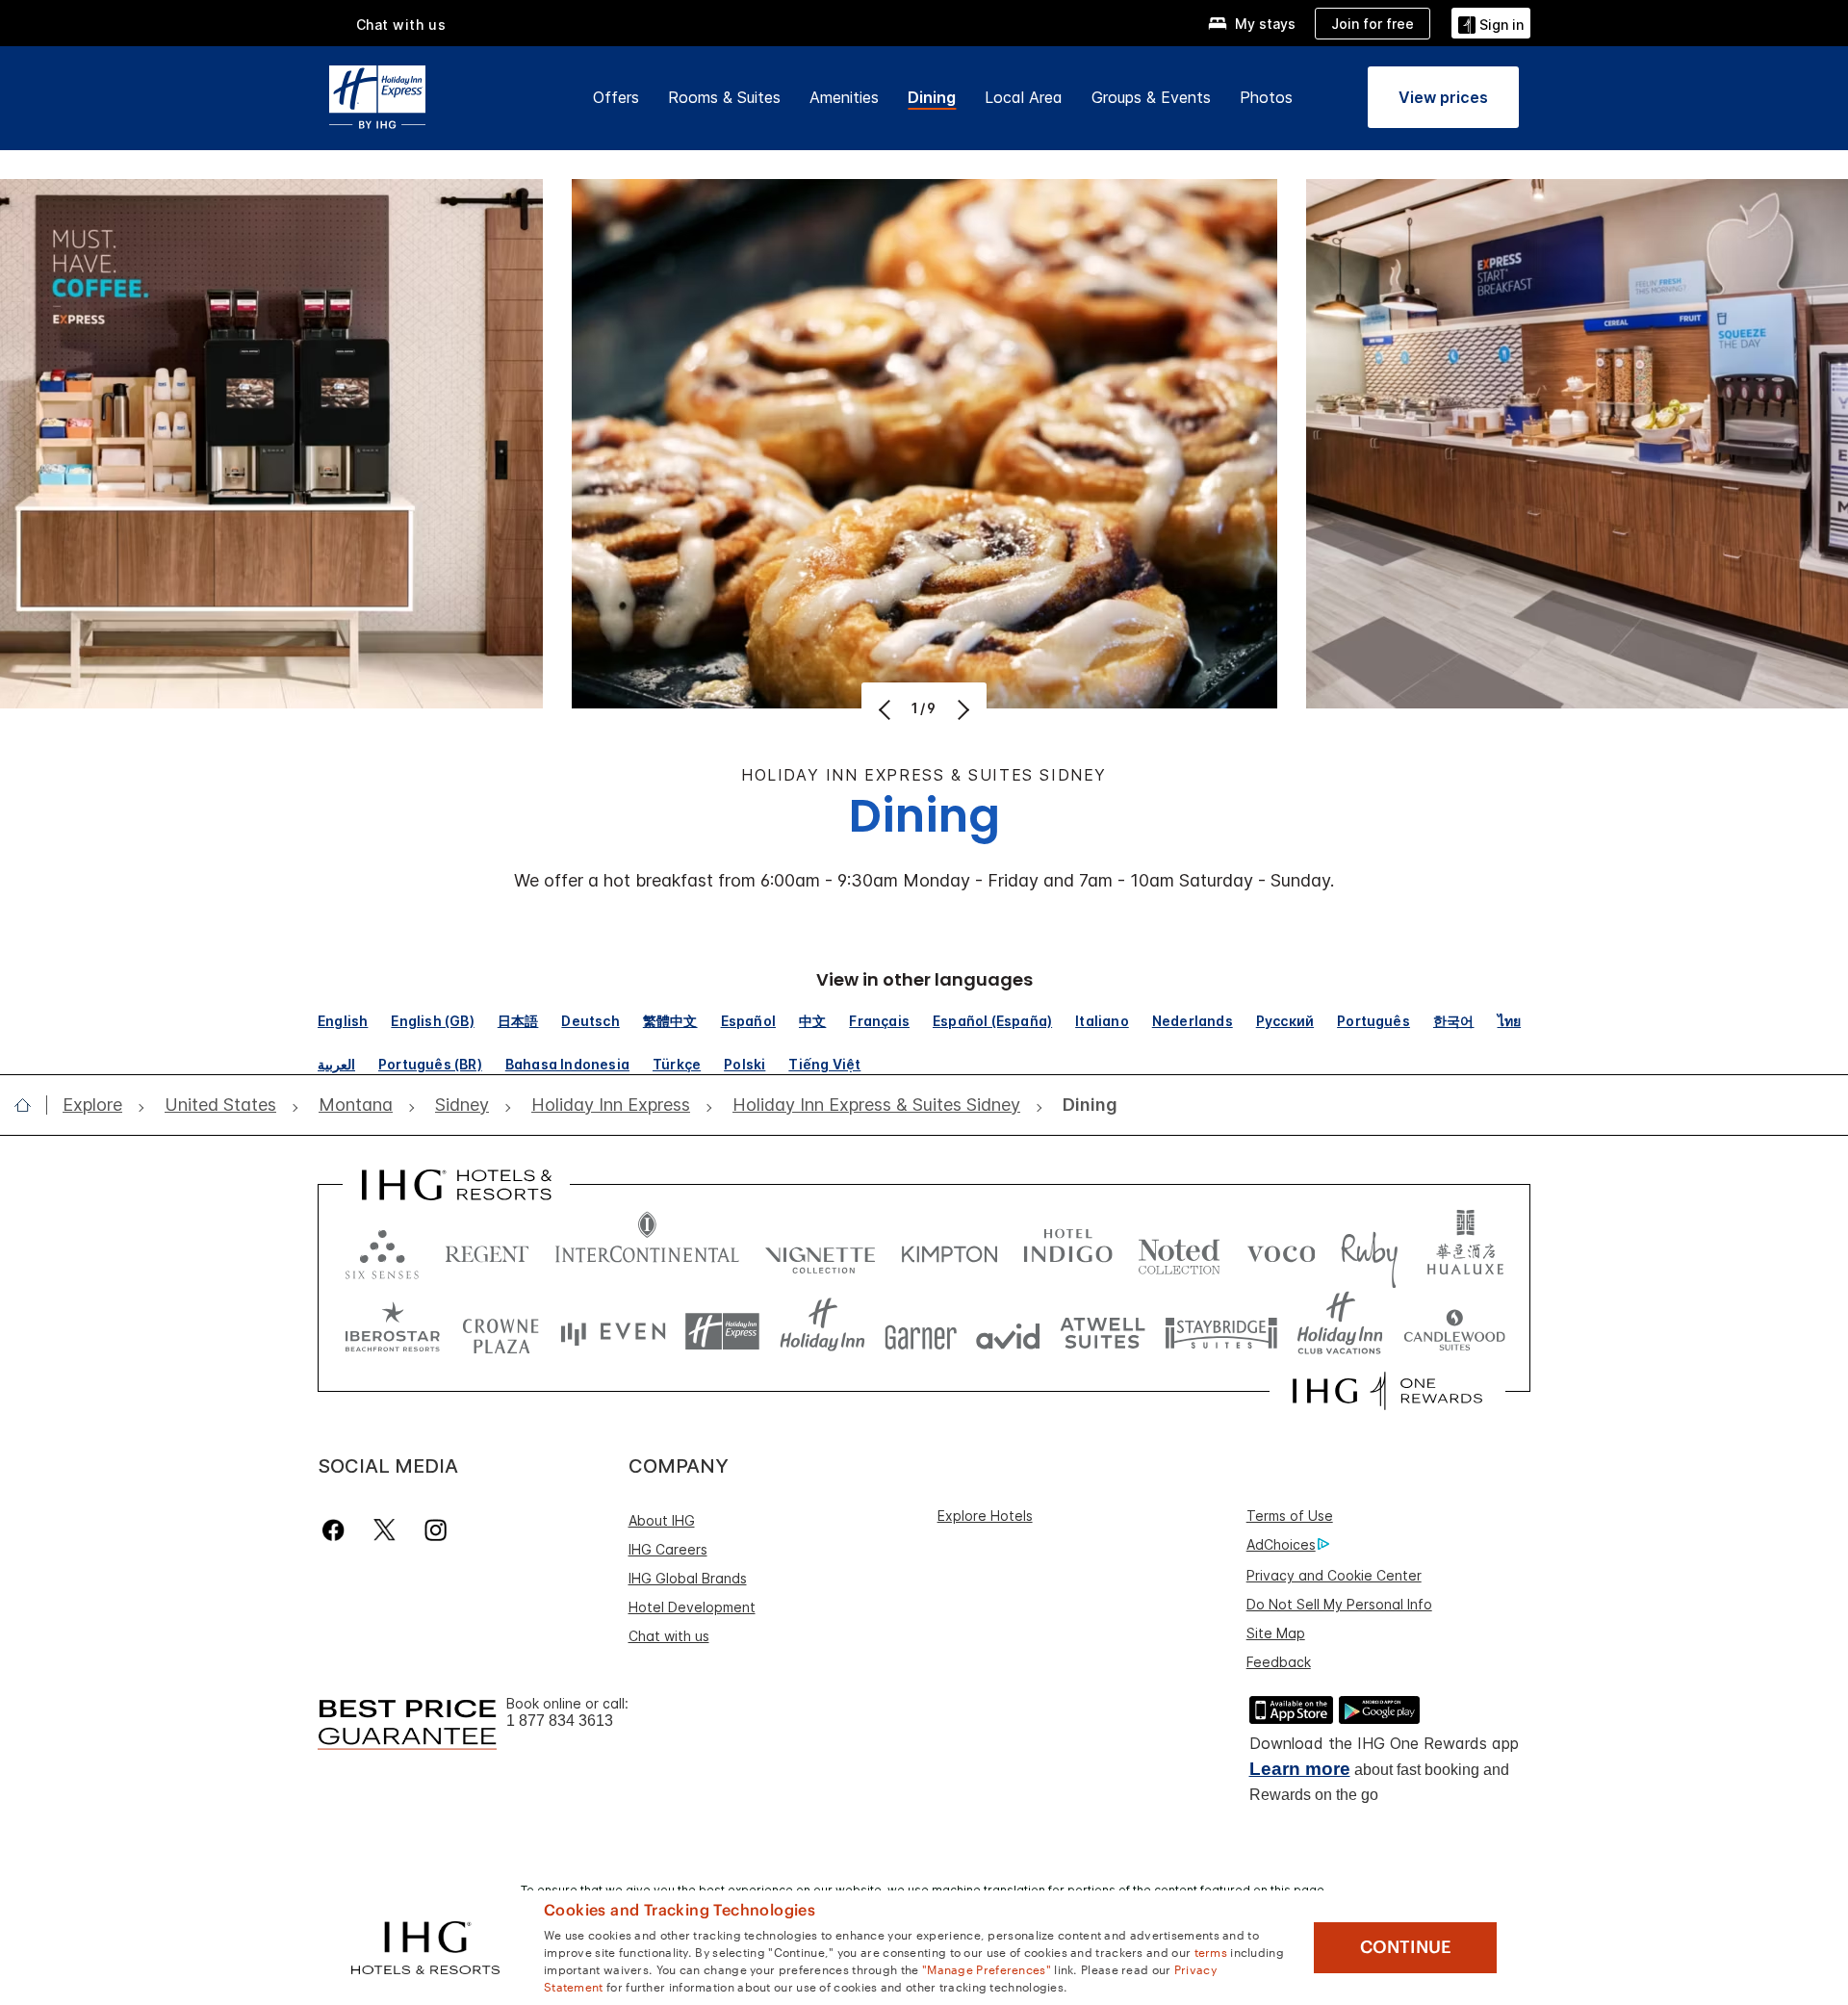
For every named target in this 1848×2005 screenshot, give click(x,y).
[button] (1491, 23)
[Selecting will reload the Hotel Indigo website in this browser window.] (1068, 1250)
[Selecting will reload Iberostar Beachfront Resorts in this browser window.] (393, 1332)
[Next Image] (961, 709)
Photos (1266, 97)
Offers (616, 97)
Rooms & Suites (724, 97)
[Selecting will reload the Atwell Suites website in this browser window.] (1103, 1332)
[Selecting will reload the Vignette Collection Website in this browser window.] (821, 1250)
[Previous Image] (887, 709)
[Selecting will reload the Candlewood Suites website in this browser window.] (1454, 1332)
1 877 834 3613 (560, 1721)
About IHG (662, 1520)
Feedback (1279, 1662)
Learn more (1300, 1769)
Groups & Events (1151, 97)
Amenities (844, 97)
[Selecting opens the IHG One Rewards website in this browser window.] (1387, 1391)
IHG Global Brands (688, 1578)
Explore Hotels (985, 1516)
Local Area (1024, 97)
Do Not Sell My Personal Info (1339, 1604)
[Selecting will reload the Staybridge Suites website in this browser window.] (1221, 1332)
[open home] (30, 1105)
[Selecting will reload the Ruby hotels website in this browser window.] (1369, 1250)
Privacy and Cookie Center (1334, 1575)
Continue (1406, 1947)
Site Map (1276, 1633)
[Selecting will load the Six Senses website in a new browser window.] (382, 1250)
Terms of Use (1290, 1516)
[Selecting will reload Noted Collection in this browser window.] (1179, 1250)
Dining (932, 97)
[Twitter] (385, 1530)
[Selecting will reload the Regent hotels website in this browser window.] (487, 1250)
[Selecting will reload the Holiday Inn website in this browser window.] (822, 1332)
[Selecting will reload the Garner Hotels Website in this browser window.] (921, 1332)
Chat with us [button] (401, 25)
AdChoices (1281, 1544)
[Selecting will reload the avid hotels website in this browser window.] (1008, 1332)
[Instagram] (436, 1530)
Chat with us (669, 1636)
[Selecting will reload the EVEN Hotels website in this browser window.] (613, 1332)
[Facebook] (337, 1530)
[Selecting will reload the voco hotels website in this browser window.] (1281, 1250)
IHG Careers (668, 1549)
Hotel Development (692, 1607)
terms (1211, 1951)
